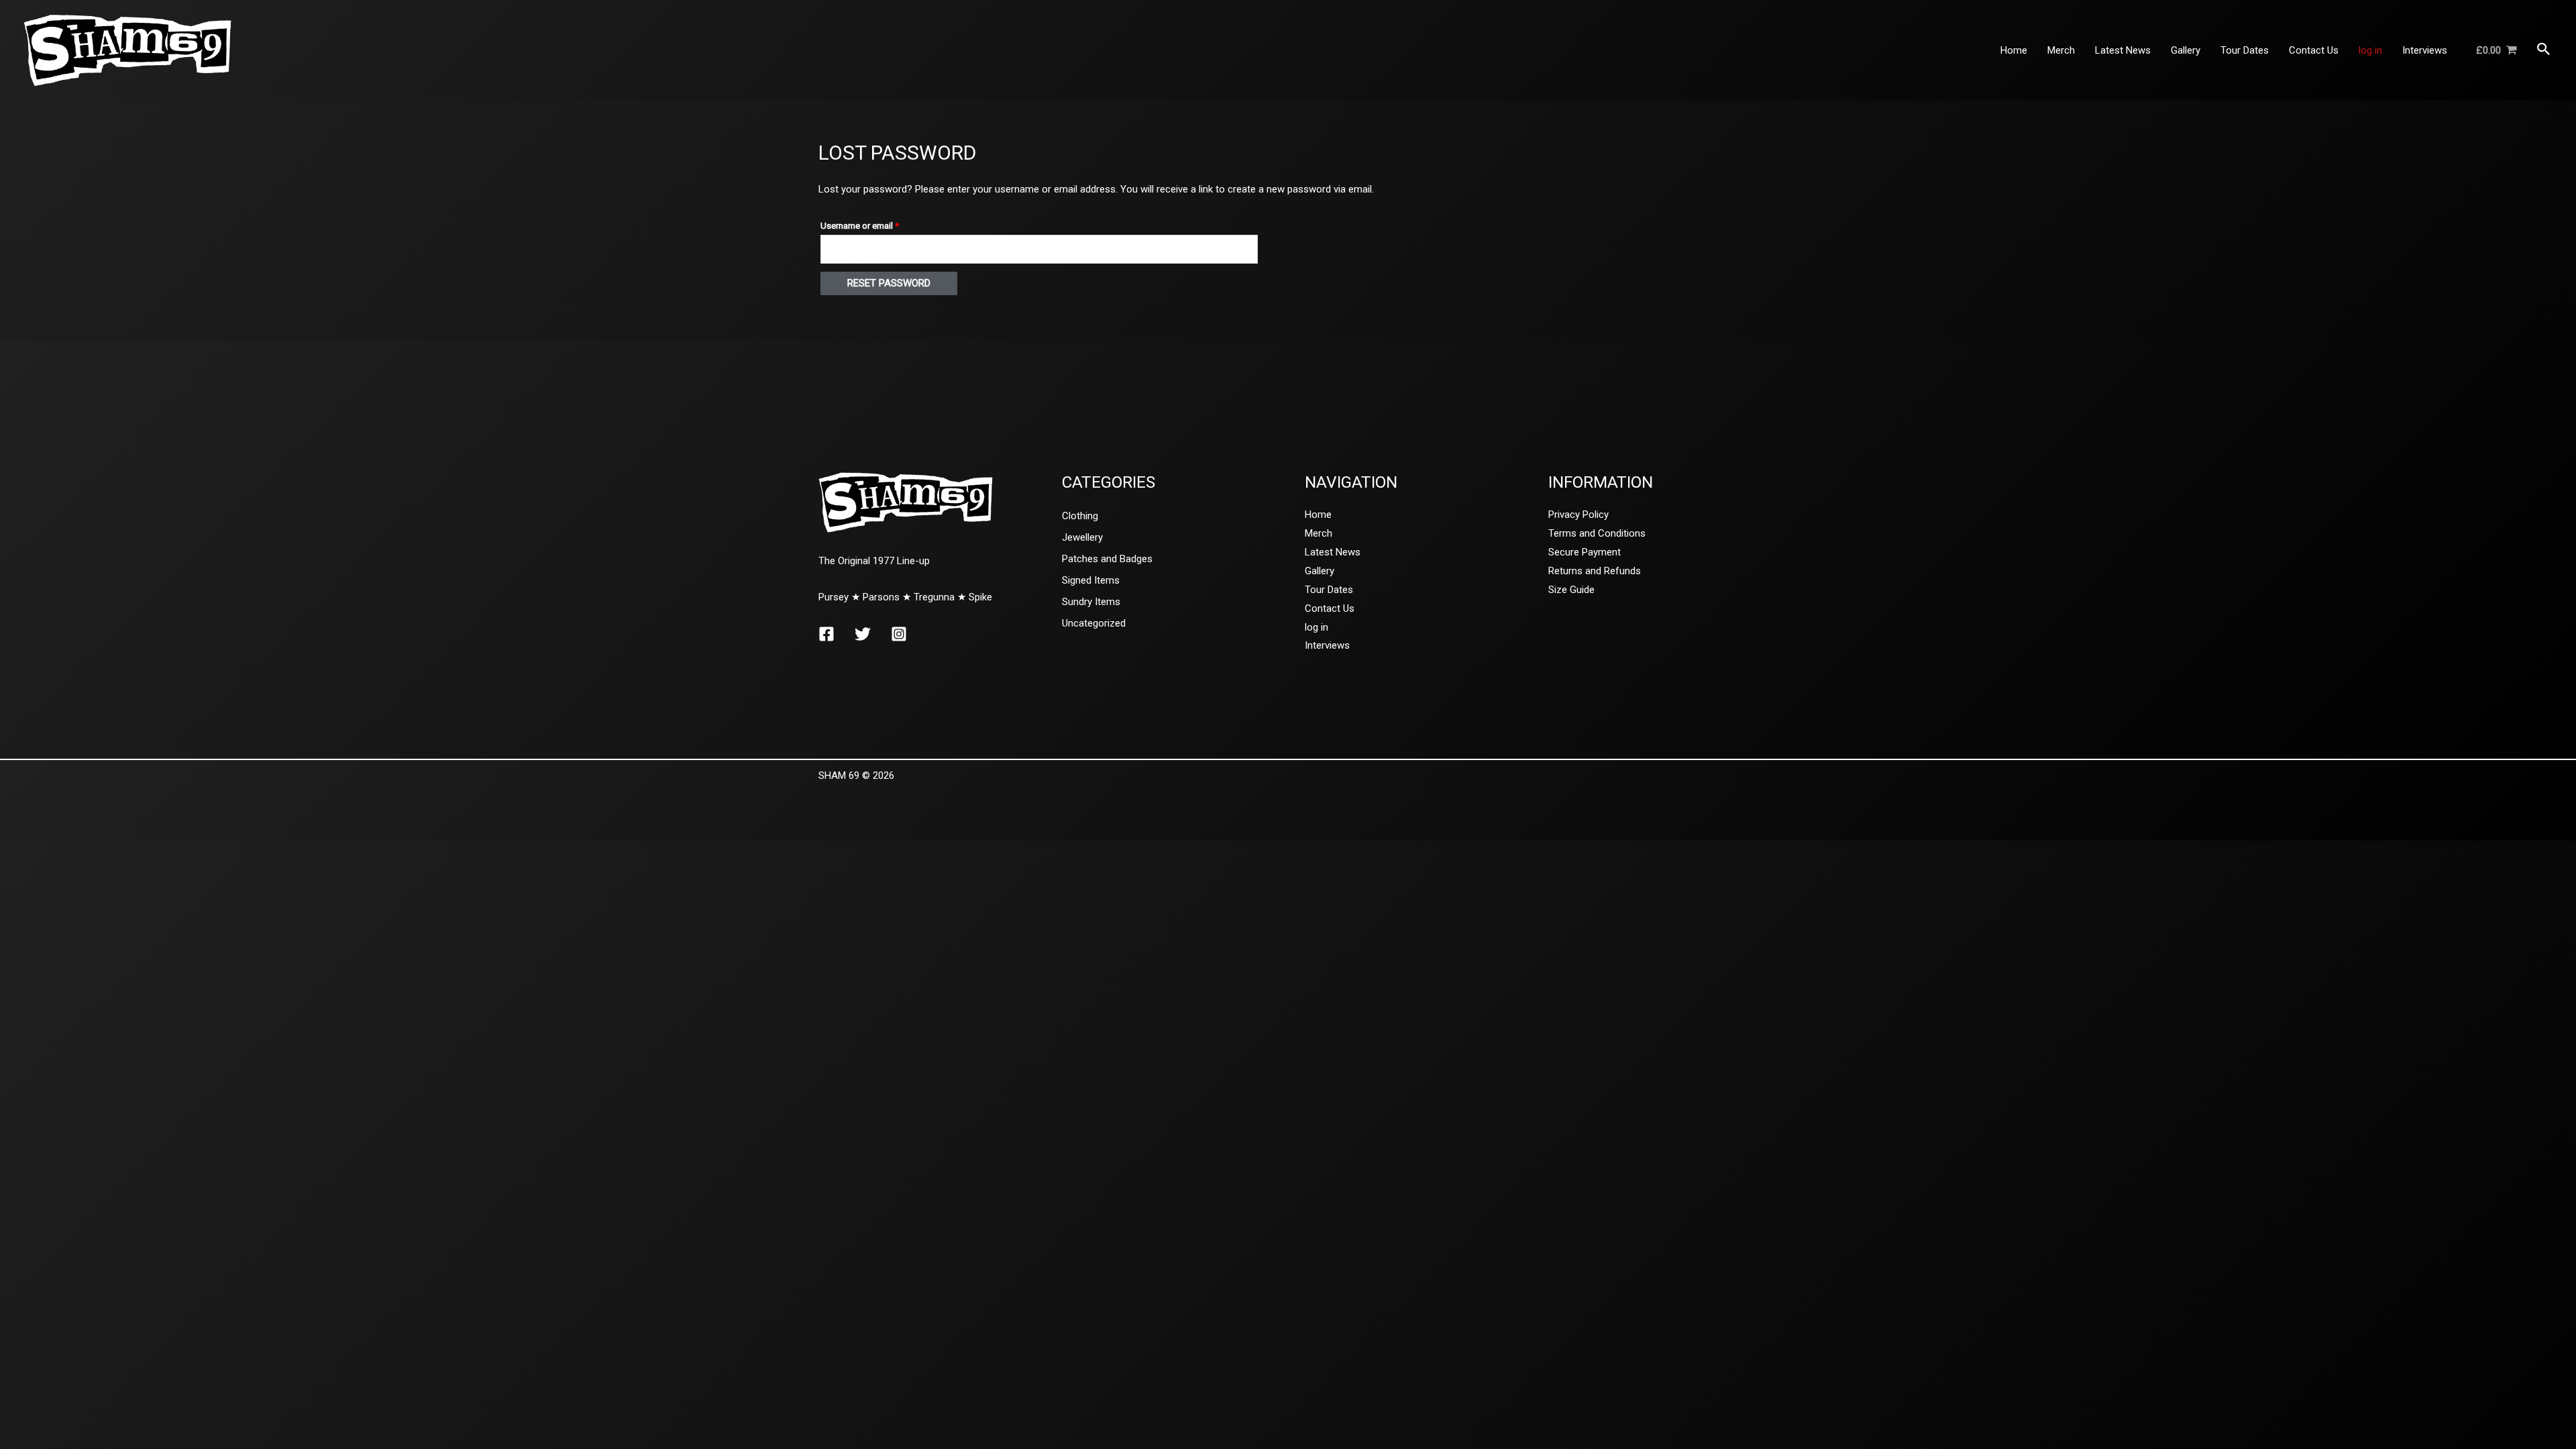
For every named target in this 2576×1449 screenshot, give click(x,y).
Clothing (1080, 516)
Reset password (889, 283)
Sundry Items (1091, 602)
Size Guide (1571, 590)
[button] (2544, 50)
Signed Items (1091, 580)
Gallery (1320, 571)
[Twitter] (863, 634)
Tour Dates (1329, 590)
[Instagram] (899, 634)
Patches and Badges (1107, 559)
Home (1318, 515)
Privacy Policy (1578, 515)
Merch (1319, 533)
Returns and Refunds (1595, 571)
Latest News (1333, 552)
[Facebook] (826, 634)
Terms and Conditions (1597, 533)
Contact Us (1330, 608)
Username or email (877, 225)
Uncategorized (1094, 623)
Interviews (1327, 645)
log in (1317, 627)
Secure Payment (1585, 552)
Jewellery (1082, 537)
